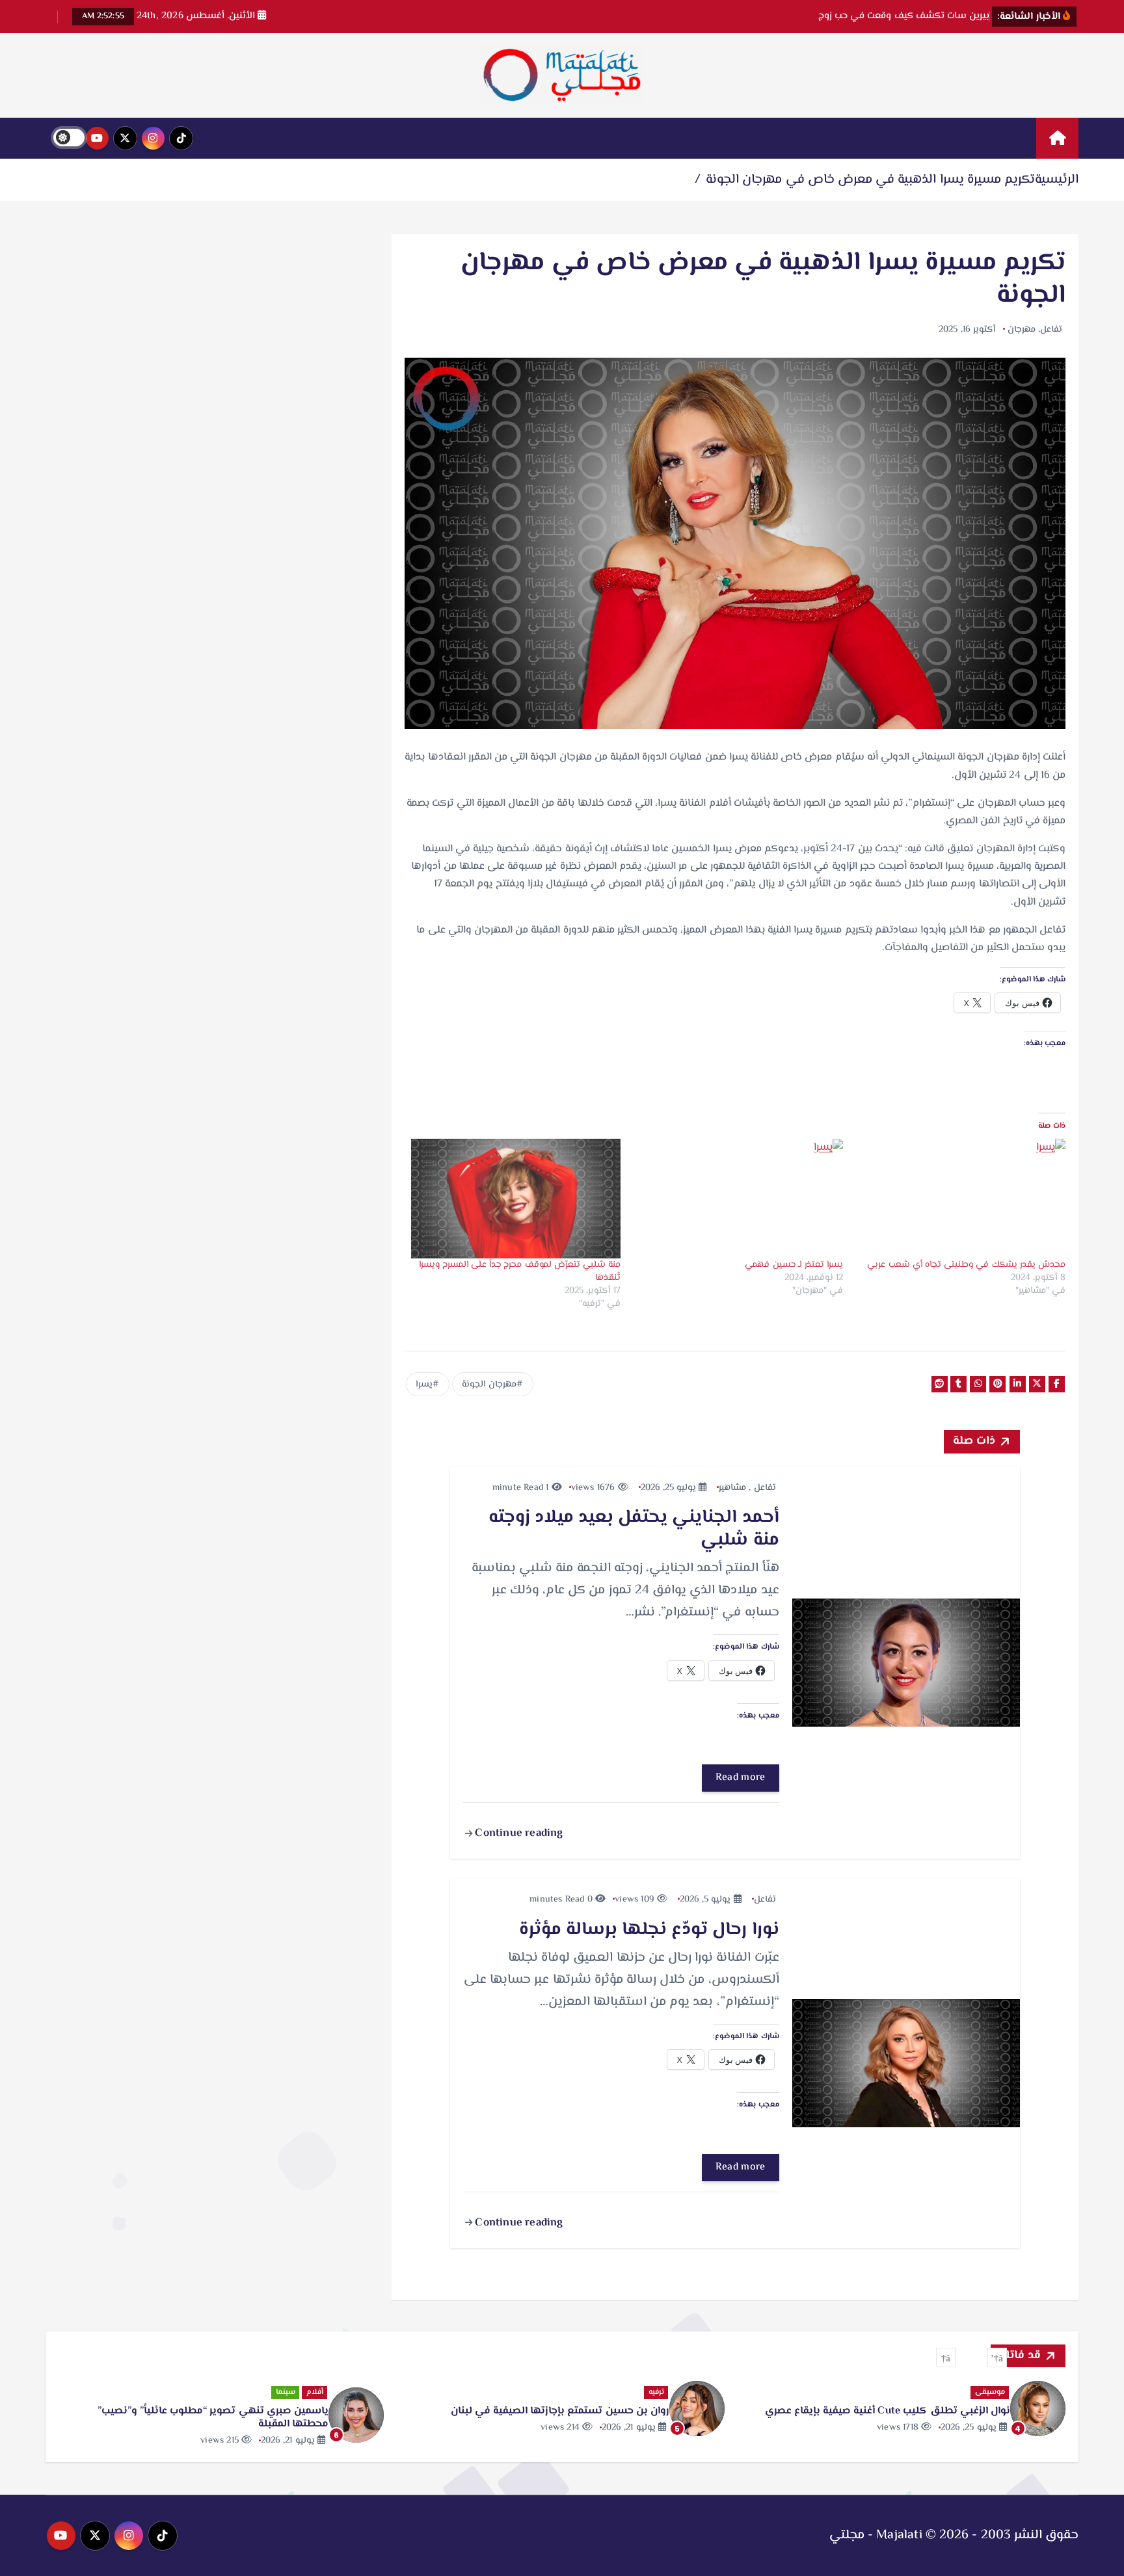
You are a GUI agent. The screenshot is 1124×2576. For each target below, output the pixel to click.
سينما (286, 2392)
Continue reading (517, 1833)
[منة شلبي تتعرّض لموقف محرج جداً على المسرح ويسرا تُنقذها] (516, 1199)
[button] (997, 2357)
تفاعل (1051, 330)
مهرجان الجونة (489, 1385)
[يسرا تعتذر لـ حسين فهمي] (738, 1199)
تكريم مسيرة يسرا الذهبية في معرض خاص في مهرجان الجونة (870, 180)
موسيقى (990, 2392)
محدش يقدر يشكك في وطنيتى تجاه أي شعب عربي (966, 1265)
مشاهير (732, 1488)
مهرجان (1022, 330)
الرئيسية (1057, 180)
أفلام (315, 2392)
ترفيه (656, 2392)
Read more (741, 1778)
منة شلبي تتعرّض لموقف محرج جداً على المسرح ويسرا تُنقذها (520, 1271)
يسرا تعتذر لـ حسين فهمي (794, 1265)
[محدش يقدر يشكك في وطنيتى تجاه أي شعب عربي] (961, 1199)
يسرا (424, 1385)
